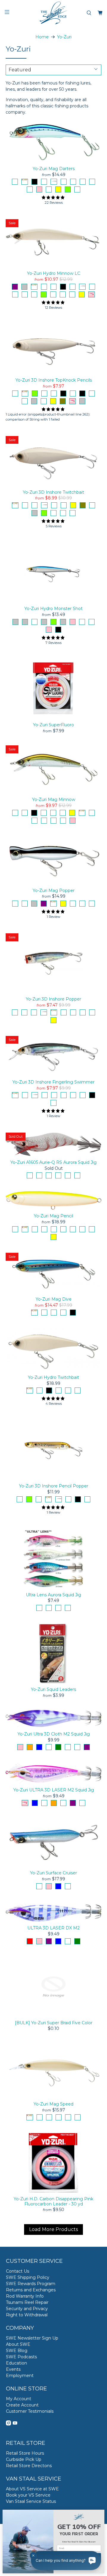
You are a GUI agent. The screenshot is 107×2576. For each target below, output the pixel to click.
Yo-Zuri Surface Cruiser (53, 1873)
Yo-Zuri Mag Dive (54, 1299)
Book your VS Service (28, 2495)
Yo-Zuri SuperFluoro (53, 725)
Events (13, 2369)
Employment (20, 2376)
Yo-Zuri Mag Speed (53, 2104)
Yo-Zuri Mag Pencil (53, 1216)
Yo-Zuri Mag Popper (54, 890)
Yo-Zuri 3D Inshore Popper (53, 999)
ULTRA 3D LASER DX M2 (53, 1928)
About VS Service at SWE (32, 2489)
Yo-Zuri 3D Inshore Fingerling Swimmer (53, 1082)
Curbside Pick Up (24, 2459)
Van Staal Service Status (31, 2501)
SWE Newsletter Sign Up (32, 2338)
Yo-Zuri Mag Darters (54, 169)
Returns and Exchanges (31, 2290)
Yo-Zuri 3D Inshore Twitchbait (53, 492)
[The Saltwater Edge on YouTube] (15, 2424)
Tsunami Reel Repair (27, 2302)
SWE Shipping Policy (28, 2277)
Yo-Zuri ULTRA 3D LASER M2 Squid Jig (54, 1790)
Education (16, 2363)
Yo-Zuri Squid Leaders (53, 1689)
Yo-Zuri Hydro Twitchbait (53, 1377)
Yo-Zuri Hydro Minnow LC (54, 273)
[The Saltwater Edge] (53, 13)
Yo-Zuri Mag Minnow (54, 799)
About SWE (18, 2344)
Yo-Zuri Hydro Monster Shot (53, 609)
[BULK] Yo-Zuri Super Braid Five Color (54, 2023)
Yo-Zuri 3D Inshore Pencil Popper (54, 1486)
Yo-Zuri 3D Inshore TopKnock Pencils (54, 380)
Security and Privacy (27, 2309)
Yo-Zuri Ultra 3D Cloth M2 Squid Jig (54, 1734)
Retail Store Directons (29, 2466)
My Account (19, 2399)
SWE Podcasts (21, 2357)
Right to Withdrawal (27, 2315)
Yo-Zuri (64, 37)
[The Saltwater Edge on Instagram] (8, 2424)
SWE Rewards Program (31, 2284)
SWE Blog (17, 2351)
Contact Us (18, 2271)
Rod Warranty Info (25, 2296)
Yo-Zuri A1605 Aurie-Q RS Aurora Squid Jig (53, 1162)
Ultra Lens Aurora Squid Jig (53, 1595)
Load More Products (53, 2229)
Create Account (22, 2405)
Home (42, 37)
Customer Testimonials (30, 2411)
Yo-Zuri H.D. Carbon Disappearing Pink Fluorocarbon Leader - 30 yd (53, 2201)
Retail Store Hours (25, 2453)
